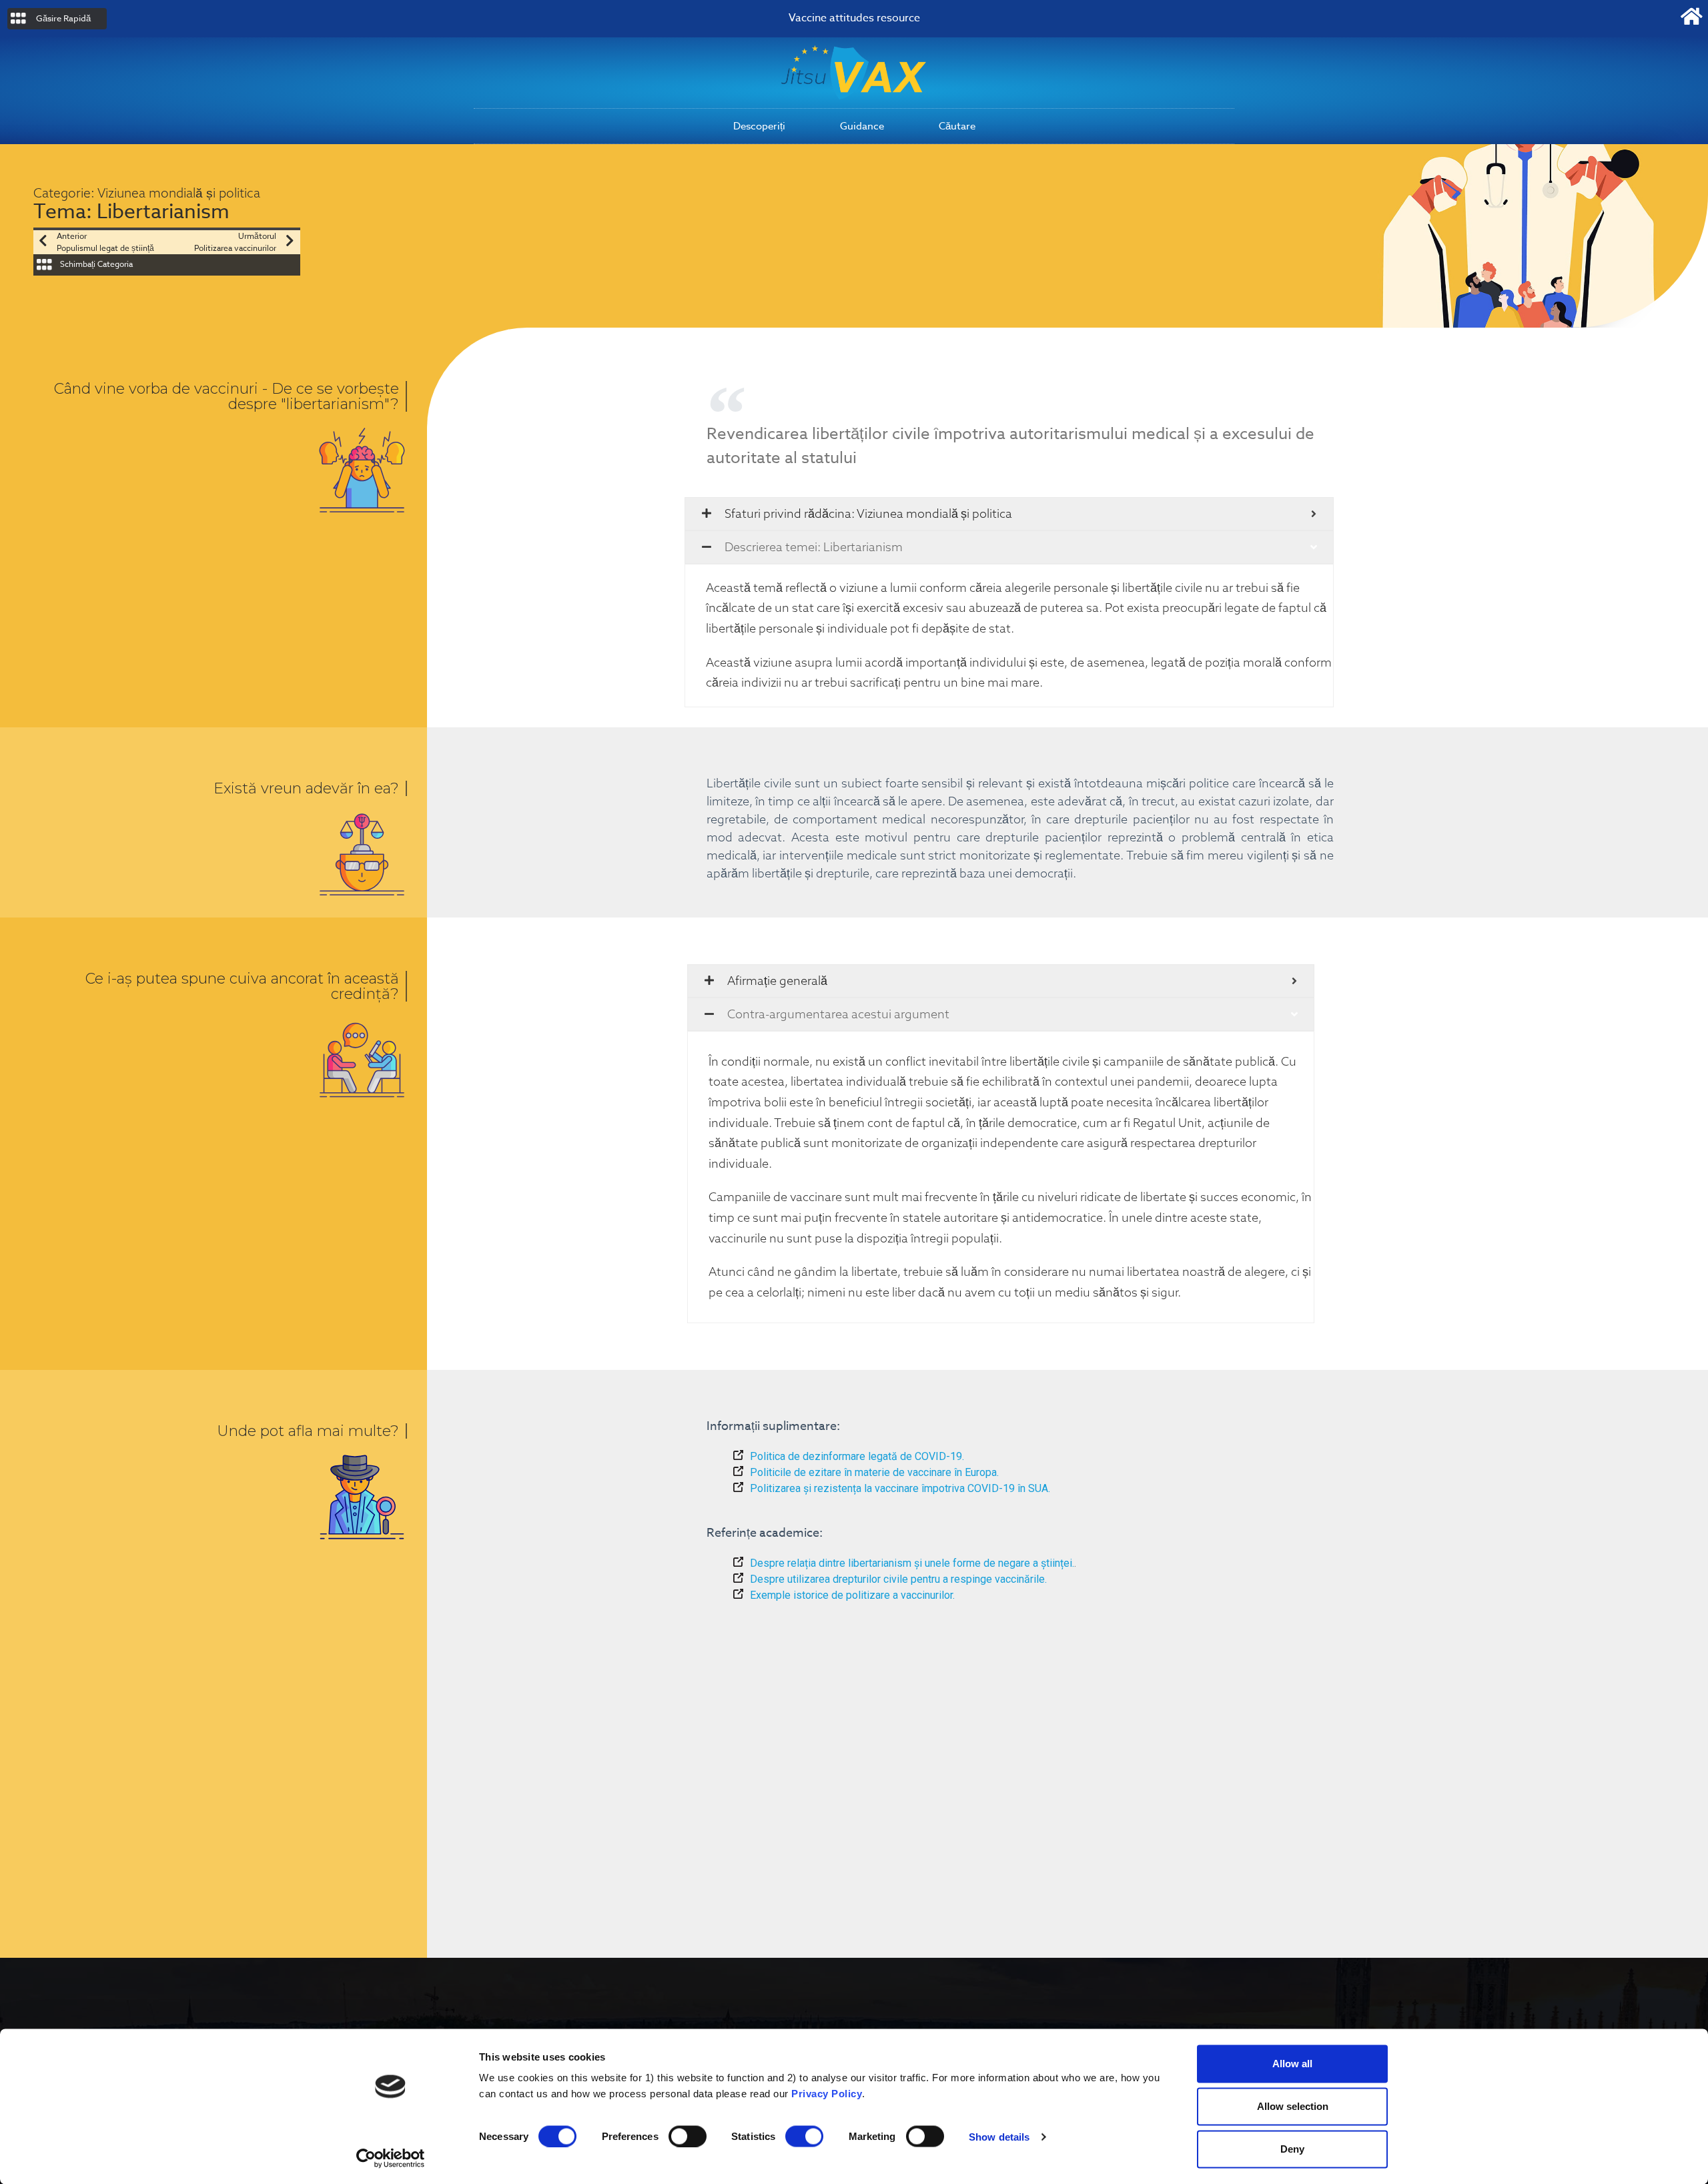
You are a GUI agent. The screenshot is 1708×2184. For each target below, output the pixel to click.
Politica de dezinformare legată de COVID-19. (857, 1456)
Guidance (862, 126)
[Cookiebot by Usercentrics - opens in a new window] (391, 2158)
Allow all (1292, 2064)
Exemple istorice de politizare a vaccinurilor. (852, 1595)
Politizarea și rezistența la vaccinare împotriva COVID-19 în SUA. (900, 1488)
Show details (999, 2136)
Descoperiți (759, 126)
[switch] (688, 2136)
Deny (1292, 2149)
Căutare (957, 126)
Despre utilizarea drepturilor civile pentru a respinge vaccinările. (898, 1579)
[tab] (1009, 514)
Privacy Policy (827, 2094)
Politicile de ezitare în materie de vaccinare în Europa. (874, 1472)
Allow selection (1293, 2106)
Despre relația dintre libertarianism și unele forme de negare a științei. (912, 1563)
